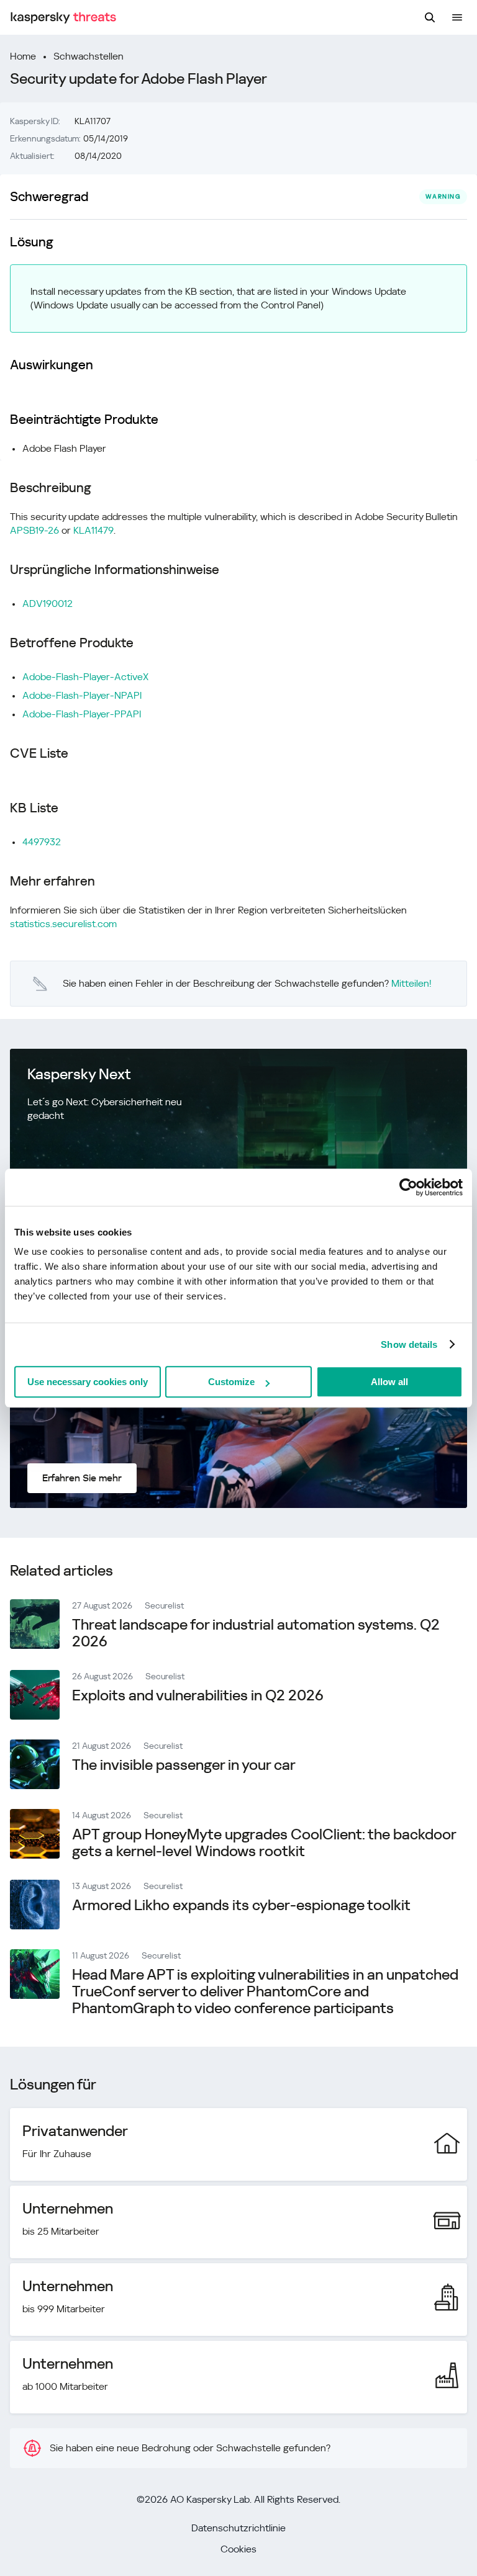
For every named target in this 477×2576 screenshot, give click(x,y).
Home (23, 56)
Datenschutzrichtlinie (238, 2528)
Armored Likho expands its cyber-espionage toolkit (241, 1905)
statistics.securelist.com (63, 924)
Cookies (238, 2549)
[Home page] (63, 18)
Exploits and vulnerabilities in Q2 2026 (198, 1695)
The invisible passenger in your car (184, 1765)
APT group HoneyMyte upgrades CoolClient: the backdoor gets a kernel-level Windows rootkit (264, 1843)
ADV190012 (48, 604)
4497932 (42, 842)
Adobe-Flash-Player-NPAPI (82, 695)
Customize (231, 1382)
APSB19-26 (34, 530)
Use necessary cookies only (88, 1382)
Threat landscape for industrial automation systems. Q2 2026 (256, 1633)
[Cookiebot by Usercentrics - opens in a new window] (408, 1187)
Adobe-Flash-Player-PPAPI (82, 714)
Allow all (389, 1382)
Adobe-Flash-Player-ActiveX (85, 677)
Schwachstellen (89, 56)
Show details (409, 1344)
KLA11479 (93, 530)
